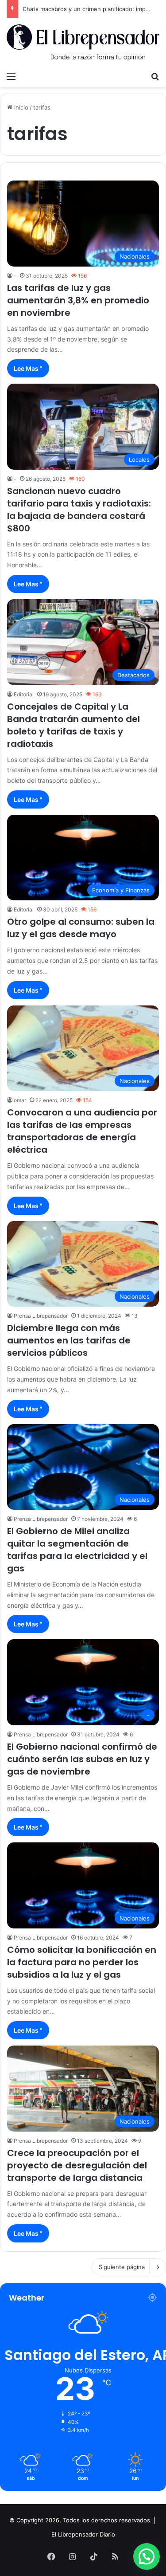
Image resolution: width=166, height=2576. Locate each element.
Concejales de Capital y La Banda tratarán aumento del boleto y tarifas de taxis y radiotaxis (73, 725)
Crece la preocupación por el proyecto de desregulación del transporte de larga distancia (77, 2165)
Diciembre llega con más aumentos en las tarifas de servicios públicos (69, 1340)
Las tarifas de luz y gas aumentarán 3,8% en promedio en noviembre (78, 300)
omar (20, 1100)
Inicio (20, 107)
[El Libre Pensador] (83, 43)
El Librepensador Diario (83, 2534)
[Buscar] (155, 76)
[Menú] (11, 76)
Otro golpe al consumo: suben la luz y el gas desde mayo (81, 928)
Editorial (24, 694)
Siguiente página (122, 2267)
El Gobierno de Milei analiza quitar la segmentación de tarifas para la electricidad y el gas (77, 1550)
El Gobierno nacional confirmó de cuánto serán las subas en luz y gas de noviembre (82, 1759)
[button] (147, 2556)
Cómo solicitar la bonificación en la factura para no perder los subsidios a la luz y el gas (82, 1962)
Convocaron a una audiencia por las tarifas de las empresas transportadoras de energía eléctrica (82, 1131)
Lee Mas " (28, 368)
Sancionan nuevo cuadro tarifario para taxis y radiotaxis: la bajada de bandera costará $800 (79, 510)
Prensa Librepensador (41, 1316)
